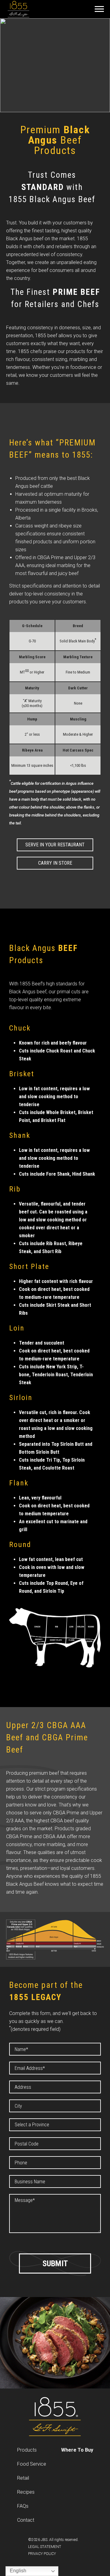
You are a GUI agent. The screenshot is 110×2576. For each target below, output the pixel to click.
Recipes (26, 2492)
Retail (23, 2478)
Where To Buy (77, 2450)
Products (27, 2450)
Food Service (32, 2464)
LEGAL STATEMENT (45, 2547)
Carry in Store (55, 863)
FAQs (23, 2506)
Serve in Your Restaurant (55, 845)
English (17, 2571)
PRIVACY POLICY (42, 2554)
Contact (26, 2520)
